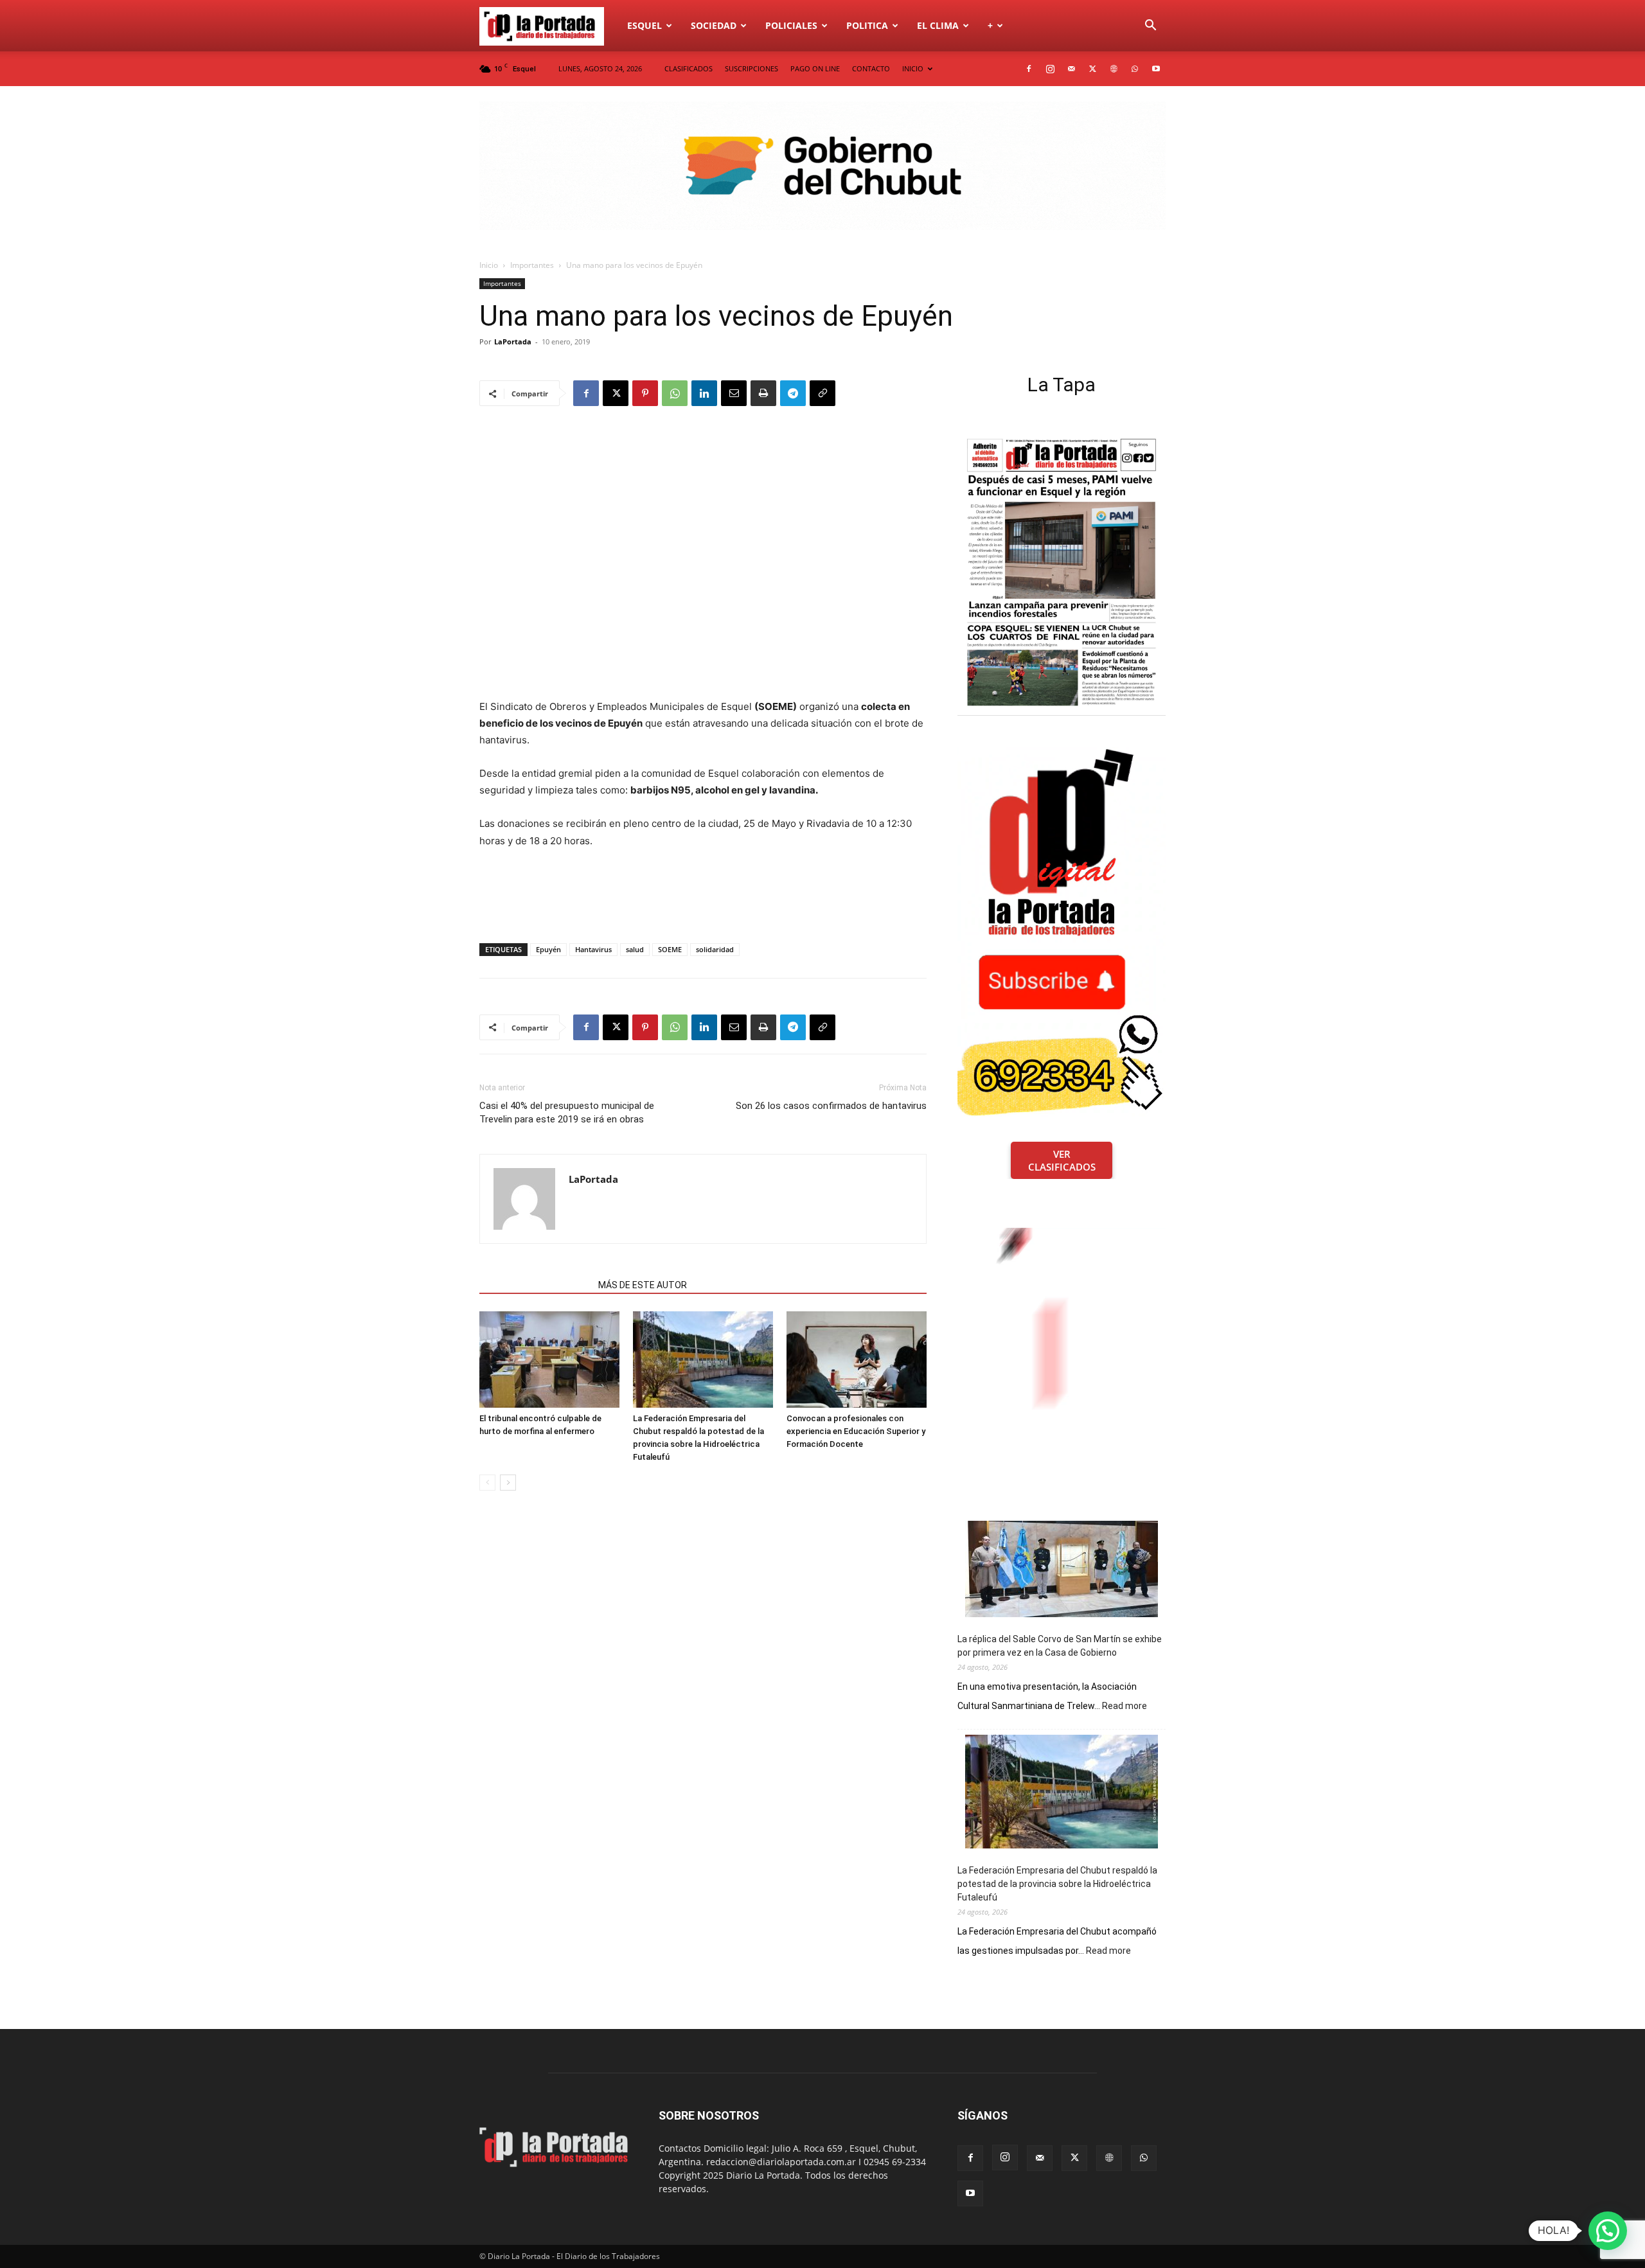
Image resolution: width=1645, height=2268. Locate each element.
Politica (867, 25)
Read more (1125, 1706)
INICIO (913, 68)
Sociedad (714, 25)
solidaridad (715, 949)
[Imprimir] (763, 393)
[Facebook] (1029, 69)
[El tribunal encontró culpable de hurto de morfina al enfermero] (549, 1360)
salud (635, 949)
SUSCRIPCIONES (751, 68)
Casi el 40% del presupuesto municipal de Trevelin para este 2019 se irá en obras (567, 1112)
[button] (1150, 27)
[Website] (1114, 69)
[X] (1092, 69)
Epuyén (548, 949)
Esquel (645, 25)
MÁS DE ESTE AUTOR (643, 1285)
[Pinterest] (645, 393)
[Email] (734, 393)
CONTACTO (871, 68)
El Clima (938, 25)
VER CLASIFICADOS (1062, 1160)
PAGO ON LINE (815, 68)
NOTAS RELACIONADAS (535, 1285)
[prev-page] (487, 1483)
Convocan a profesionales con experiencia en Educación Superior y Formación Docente (856, 1431)
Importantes (532, 265)
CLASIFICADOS (689, 68)
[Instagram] (1050, 69)
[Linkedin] (704, 393)
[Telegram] (793, 393)
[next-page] (508, 1483)
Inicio (489, 265)
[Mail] (1071, 69)
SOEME (670, 949)
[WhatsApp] (1135, 69)
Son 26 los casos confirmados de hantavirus (831, 1106)
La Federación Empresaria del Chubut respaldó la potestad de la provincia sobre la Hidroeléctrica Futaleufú (1057, 1884)
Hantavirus (593, 949)
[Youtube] (1156, 69)
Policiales (791, 25)
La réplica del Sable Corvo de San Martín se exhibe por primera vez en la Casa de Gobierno (1060, 1646)
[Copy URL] (822, 393)
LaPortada (513, 341)
